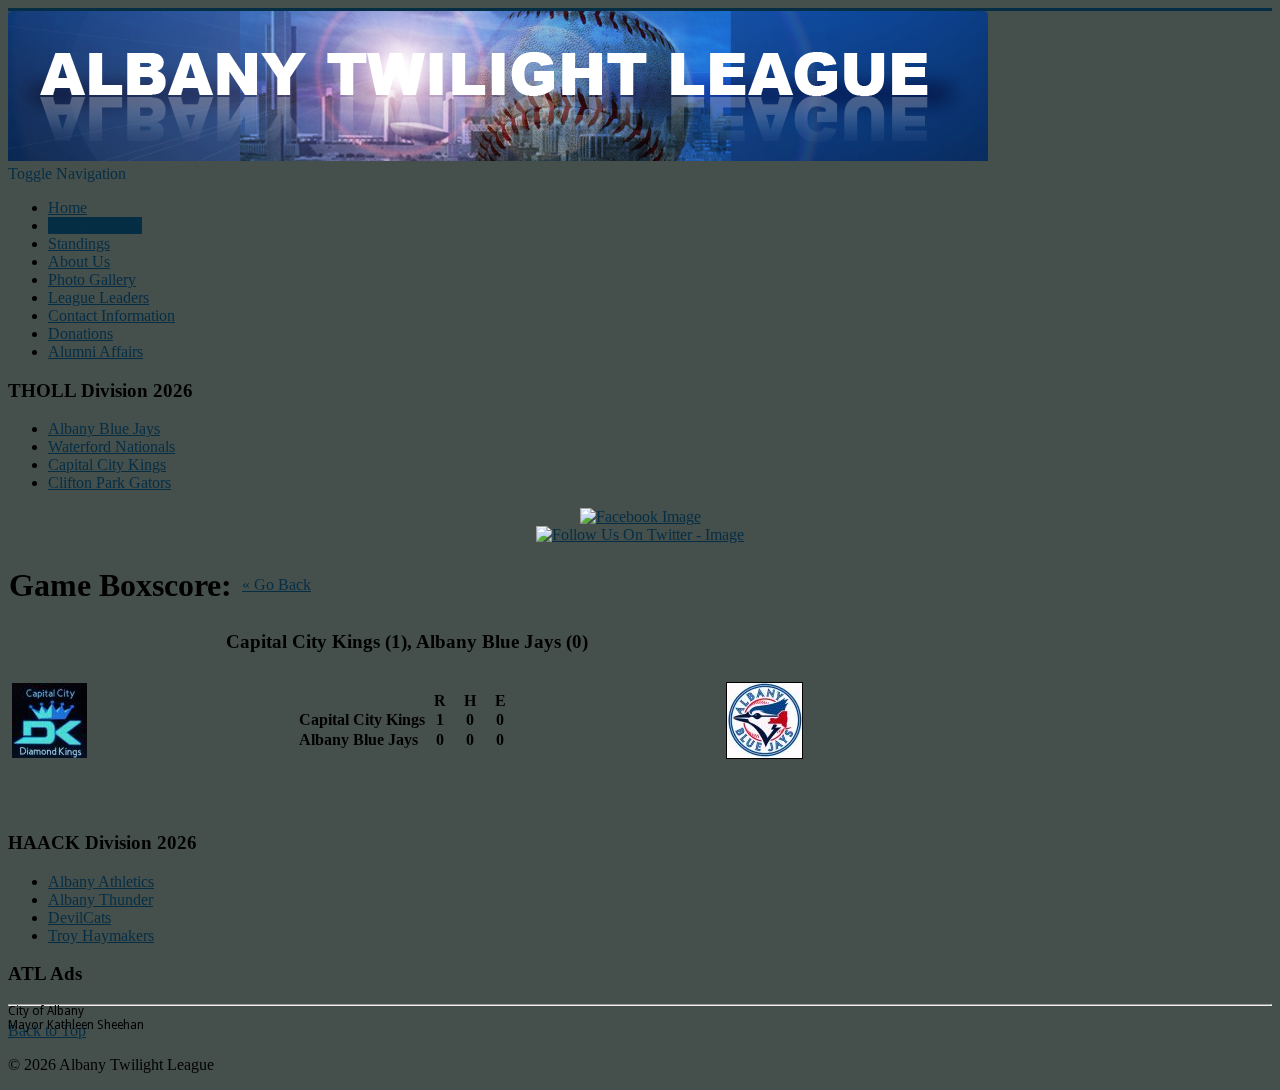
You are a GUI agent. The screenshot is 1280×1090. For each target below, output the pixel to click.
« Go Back (276, 584)
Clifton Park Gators (109, 482)
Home (67, 207)
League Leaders (98, 297)
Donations (80, 333)
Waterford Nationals (111, 446)
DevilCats (79, 917)
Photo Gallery (92, 279)
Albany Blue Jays (104, 428)
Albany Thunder (100, 899)
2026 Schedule (95, 225)
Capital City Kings (107, 464)
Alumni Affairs (95, 351)
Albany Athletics (101, 881)
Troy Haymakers (101, 935)
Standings (79, 243)
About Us (79, 261)
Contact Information (111, 315)
